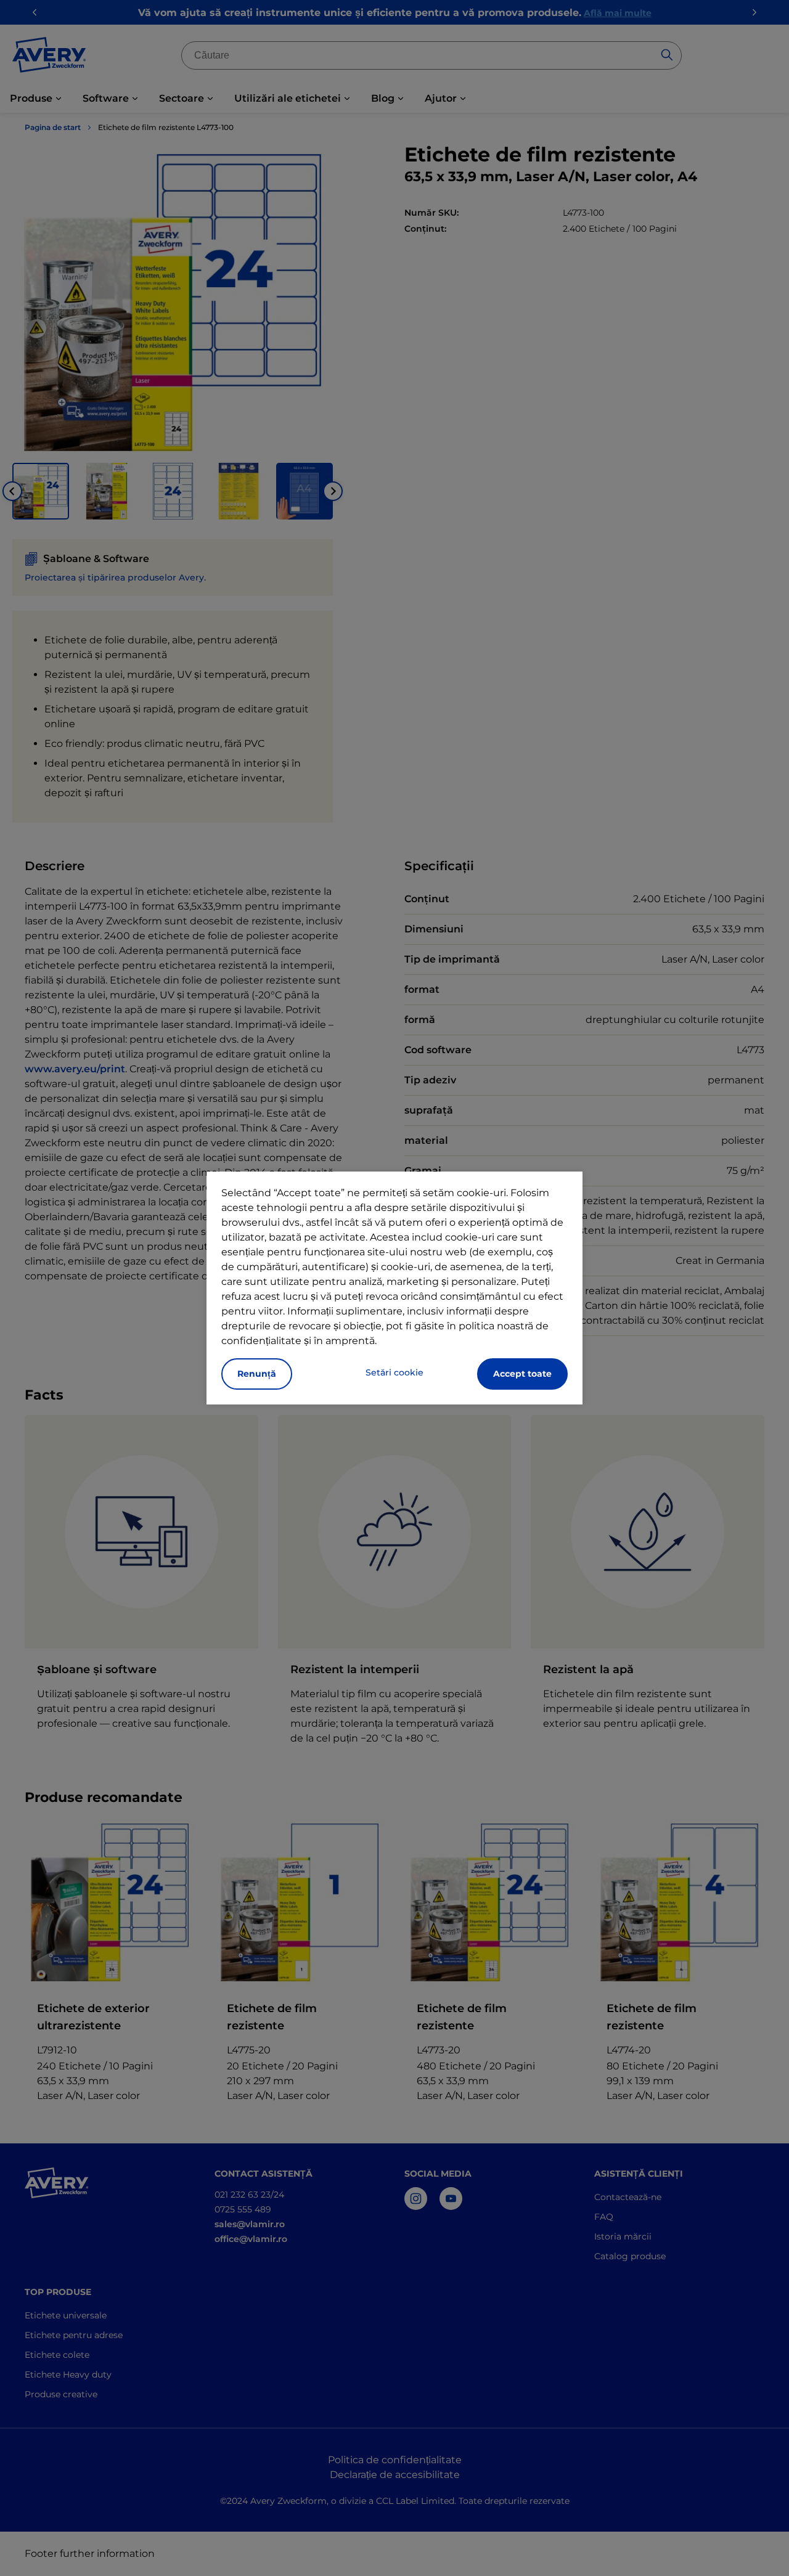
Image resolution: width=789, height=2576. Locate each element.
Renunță (257, 1374)
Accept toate (522, 1374)
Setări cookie (394, 1372)
